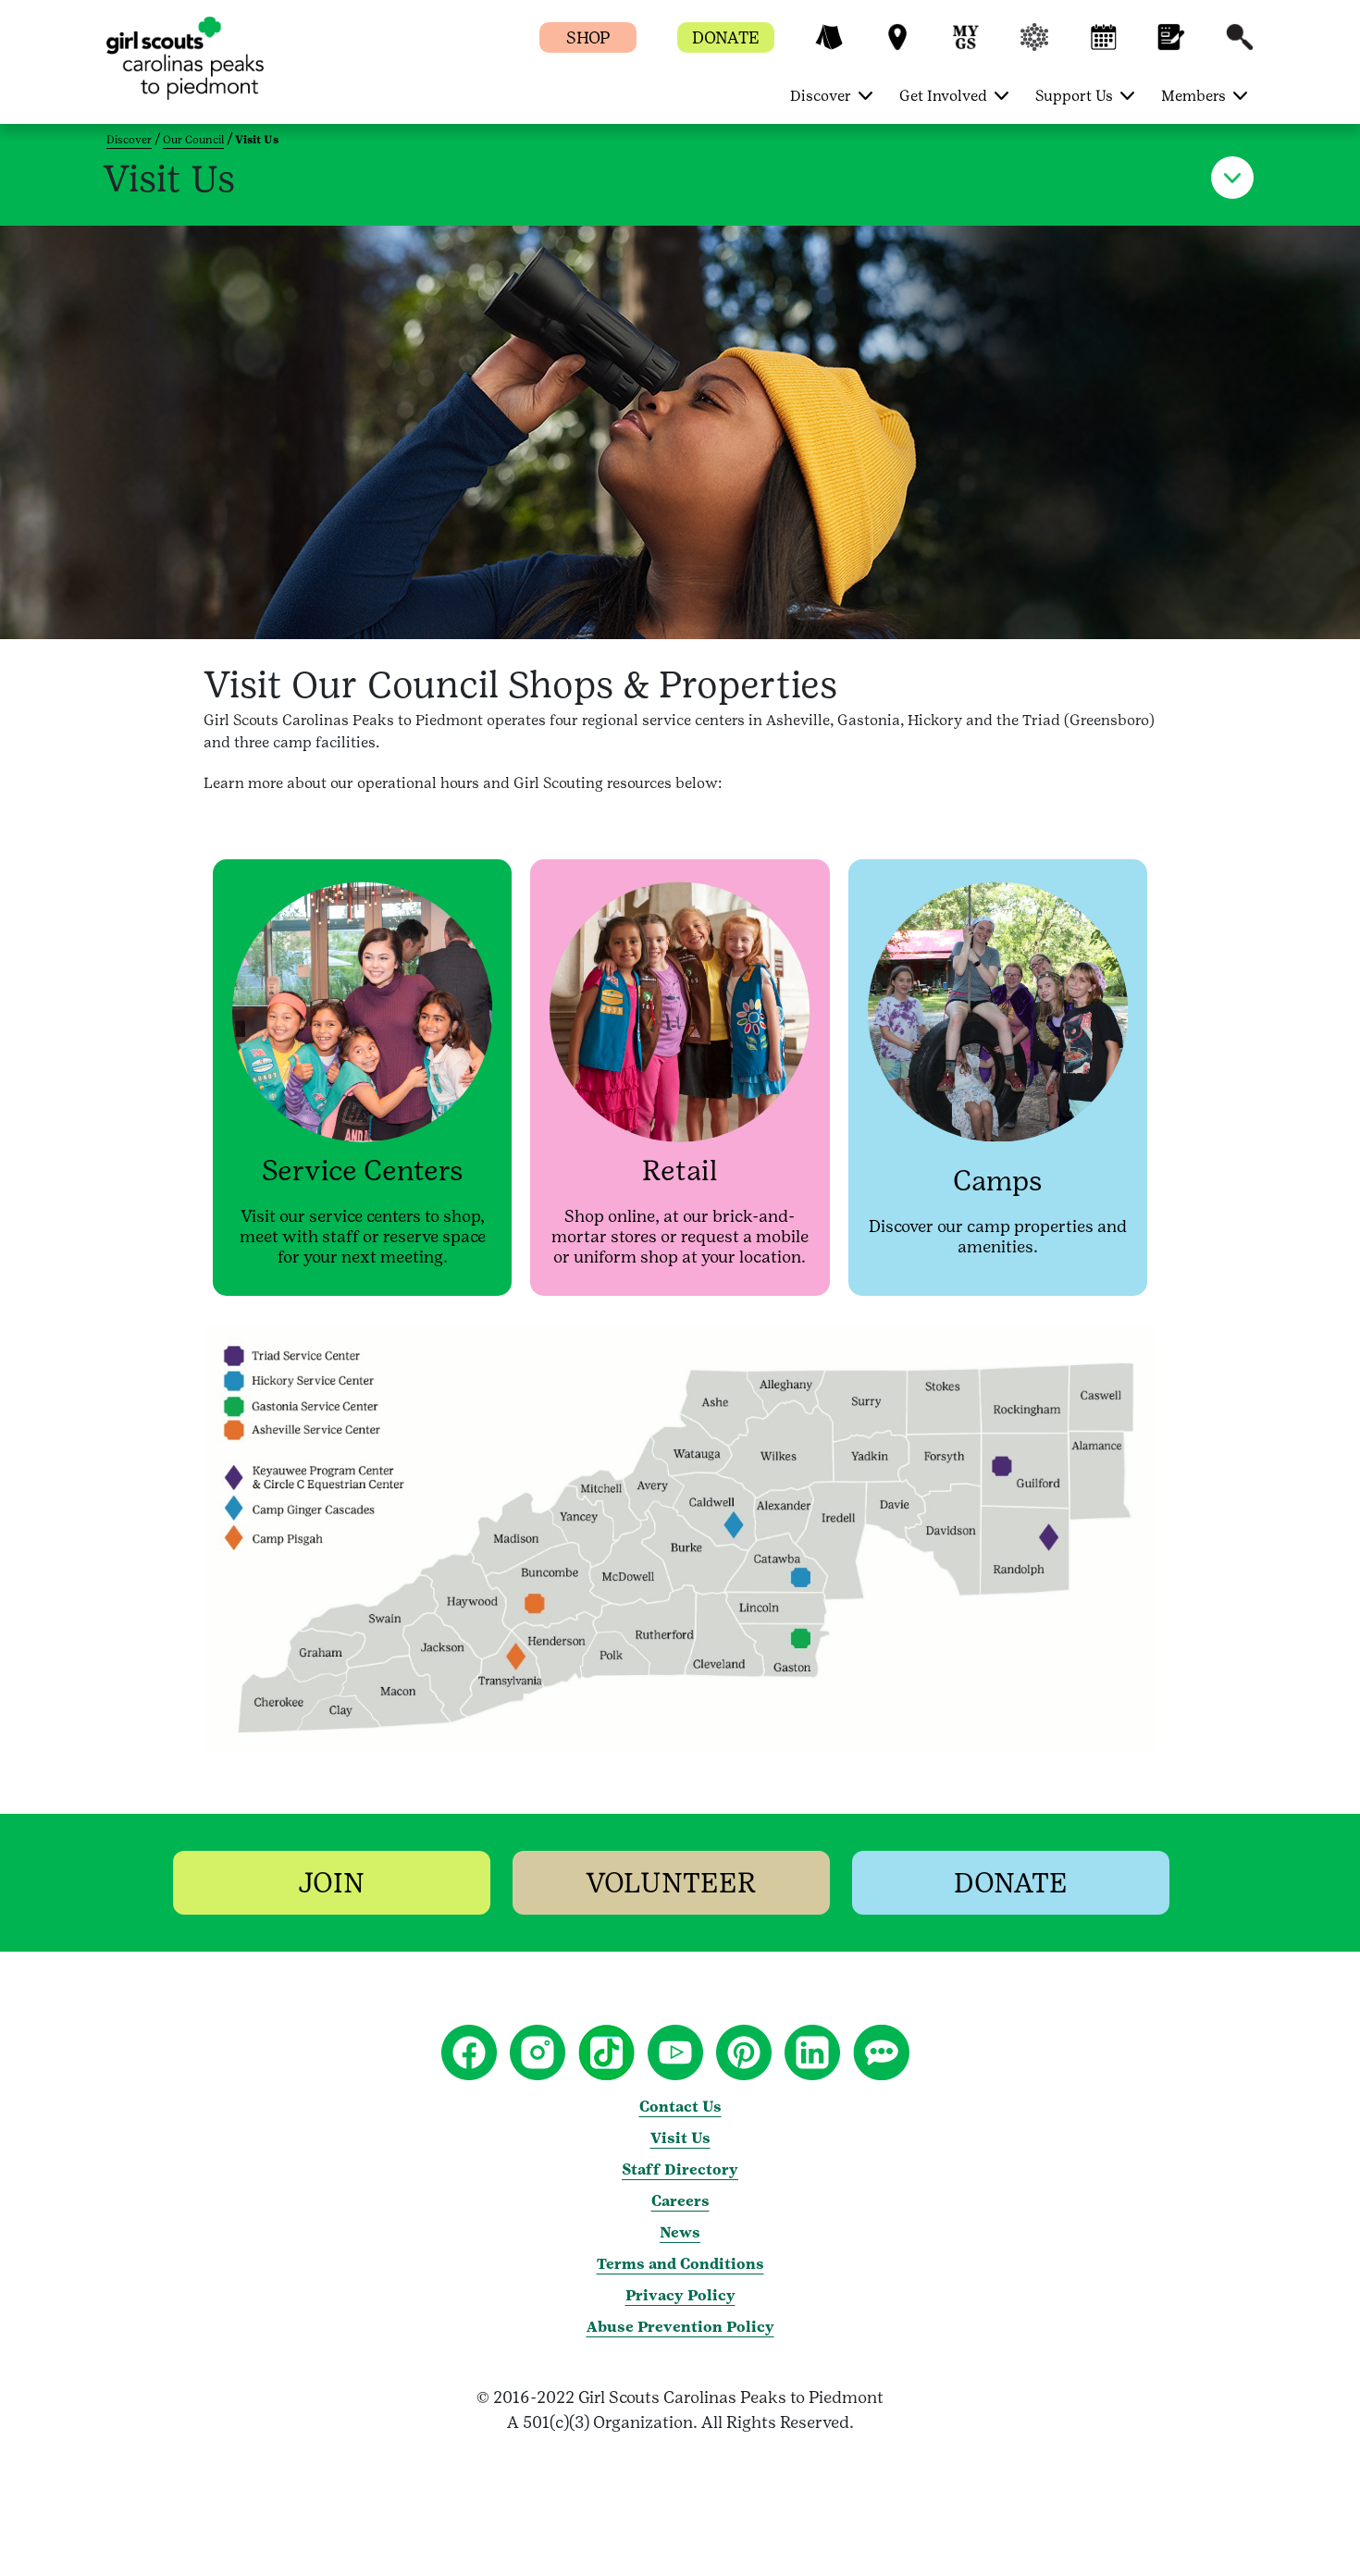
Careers (680, 2201)
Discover (129, 140)
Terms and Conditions (680, 2264)
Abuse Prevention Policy (680, 2327)
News (680, 2232)
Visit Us (680, 2138)
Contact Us (680, 2107)
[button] (829, 46)
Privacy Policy (680, 2295)
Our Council (193, 140)
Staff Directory (680, 2169)
